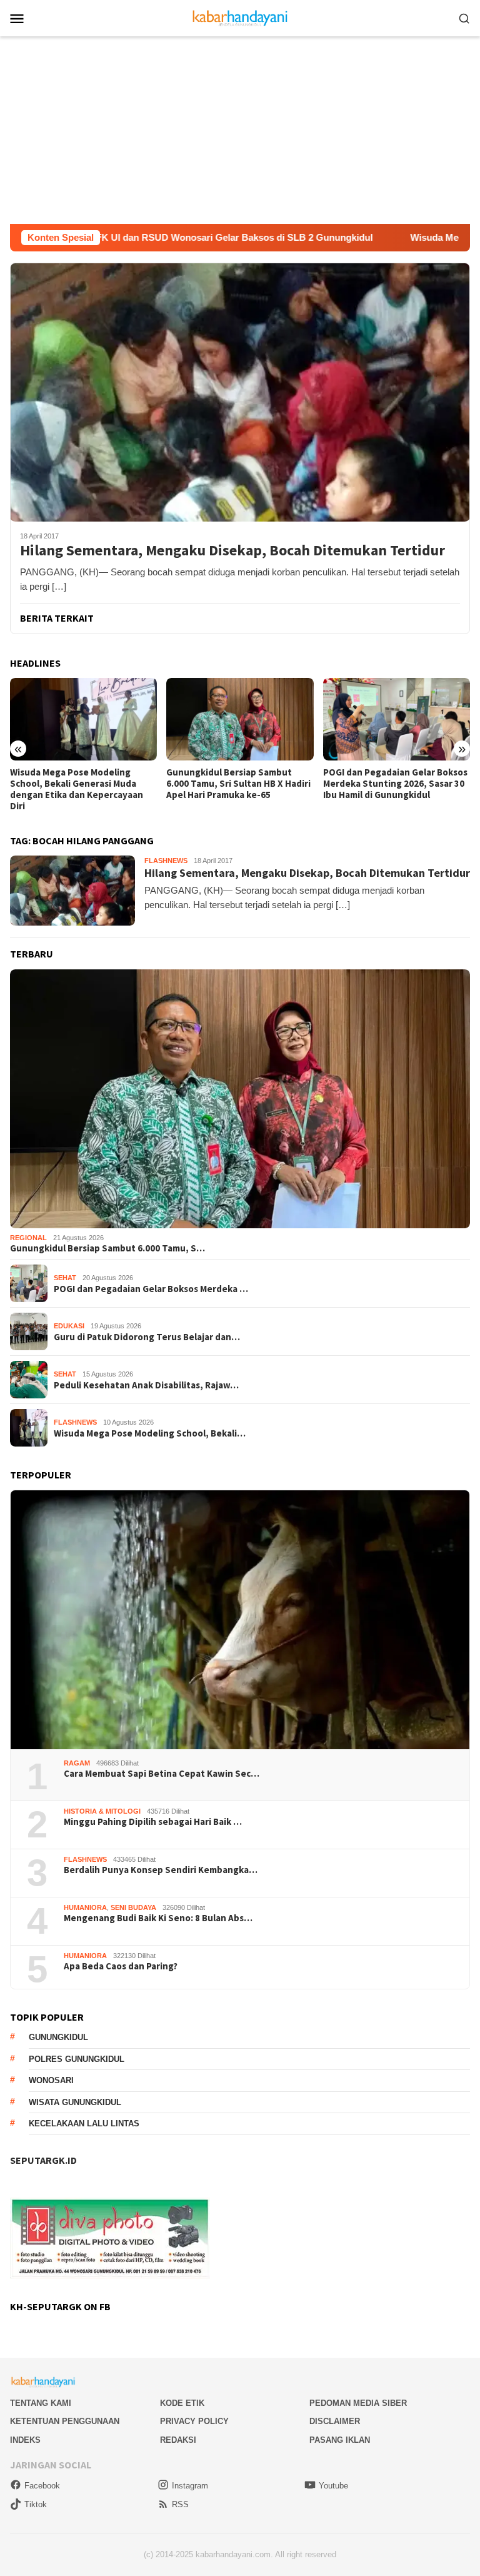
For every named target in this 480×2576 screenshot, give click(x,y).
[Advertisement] (240, 130)
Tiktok (36, 2504)
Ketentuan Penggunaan (65, 2421)
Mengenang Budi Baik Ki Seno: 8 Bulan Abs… (158, 1918)
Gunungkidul (58, 2037)
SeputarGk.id (43, 2160)
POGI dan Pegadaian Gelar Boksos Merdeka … (151, 1289)
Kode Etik (182, 2403)
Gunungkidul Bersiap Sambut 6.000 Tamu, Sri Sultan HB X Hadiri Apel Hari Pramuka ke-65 (82, 784)
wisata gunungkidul (75, 2102)
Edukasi (69, 1326)
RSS (180, 2504)
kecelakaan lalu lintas (84, 2124)
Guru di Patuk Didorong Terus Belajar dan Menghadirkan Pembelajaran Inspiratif (387, 784)
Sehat (65, 1278)
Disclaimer (335, 2421)
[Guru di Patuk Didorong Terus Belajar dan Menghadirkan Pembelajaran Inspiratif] (397, 719)
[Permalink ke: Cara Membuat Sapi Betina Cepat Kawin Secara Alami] (240, 1620)
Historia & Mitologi (102, 1811)
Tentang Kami (41, 2403)
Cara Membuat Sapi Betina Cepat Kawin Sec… (162, 1774)
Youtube (333, 2486)
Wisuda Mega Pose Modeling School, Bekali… (150, 1433)
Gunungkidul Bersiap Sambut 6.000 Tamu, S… (107, 1248)
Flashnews (166, 861)
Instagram (190, 2486)
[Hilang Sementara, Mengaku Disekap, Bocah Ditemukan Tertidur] (240, 392)
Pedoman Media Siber (358, 2403)
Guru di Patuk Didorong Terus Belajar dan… (147, 1337)
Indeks (25, 2440)
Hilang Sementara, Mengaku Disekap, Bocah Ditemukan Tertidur (232, 551)
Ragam (77, 1763)
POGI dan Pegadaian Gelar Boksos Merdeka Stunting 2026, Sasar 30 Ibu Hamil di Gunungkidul (238, 784)
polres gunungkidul (77, 2059)
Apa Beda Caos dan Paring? (121, 1966)
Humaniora (85, 1907)
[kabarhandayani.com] (240, 17)
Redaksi (178, 2440)
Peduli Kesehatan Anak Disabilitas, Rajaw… (146, 1385)
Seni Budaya (133, 1907)
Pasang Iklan (340, 2440)
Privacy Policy (194, 2421)
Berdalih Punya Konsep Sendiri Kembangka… (161, 1870)
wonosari (51, 2080)
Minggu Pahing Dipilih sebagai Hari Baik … (153, 1822)
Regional (28, 1238)
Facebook (42, 2486)
